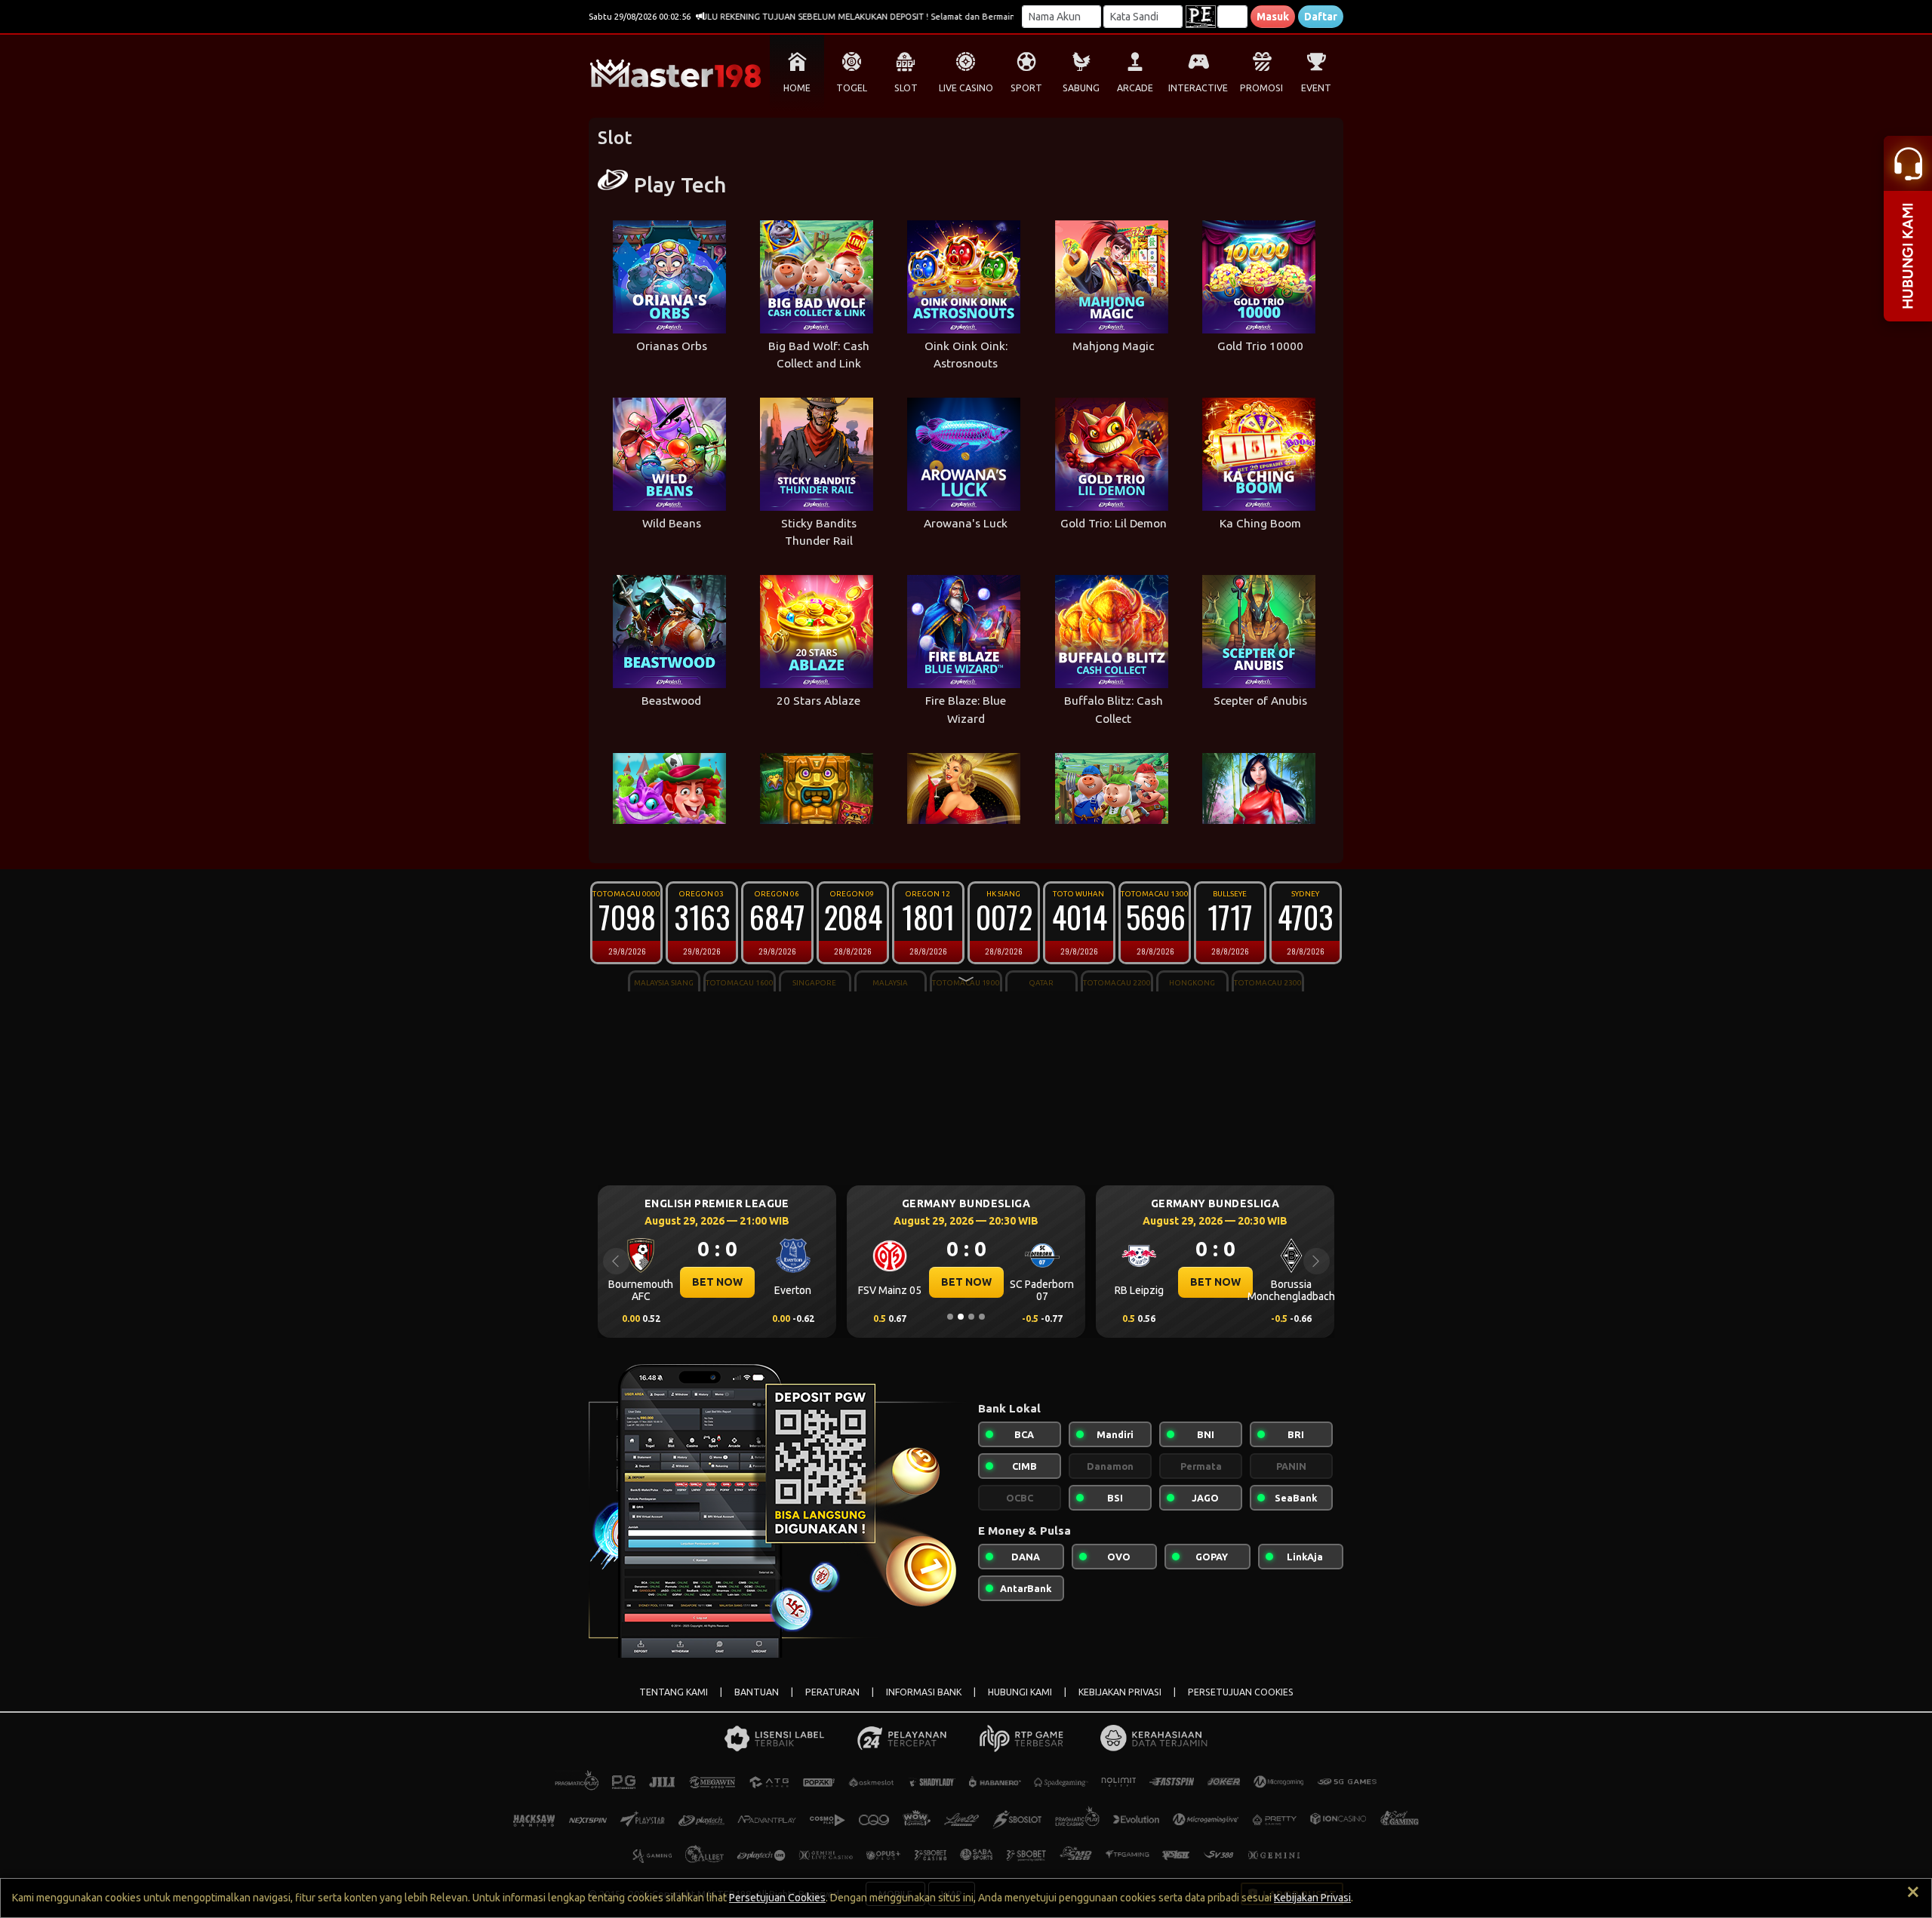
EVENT (1316, 88)
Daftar (1321, 17)
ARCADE (1135, 88)
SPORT (1026, 88)
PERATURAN (832, 1692)
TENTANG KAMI (674, 1692)
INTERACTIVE (1198, 88)
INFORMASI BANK (924, 1692)
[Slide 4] (982, 1317)
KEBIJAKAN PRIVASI (1120, 1692)
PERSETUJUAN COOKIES (1241, 1692)
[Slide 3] (971, 1317)
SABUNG (1081, 88)
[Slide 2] (961, 1317)
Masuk (1273, 17)
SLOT (906, 88)
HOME (797, 88)
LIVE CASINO (966, 88)
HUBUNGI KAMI (1020, 1692)
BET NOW (717, 1282)
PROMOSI (1261, 88)
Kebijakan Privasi (1312, 1898)
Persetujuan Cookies (777, 1898)
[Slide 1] (950, 1317)
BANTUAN (757, 1692)
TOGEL (852, 88)
